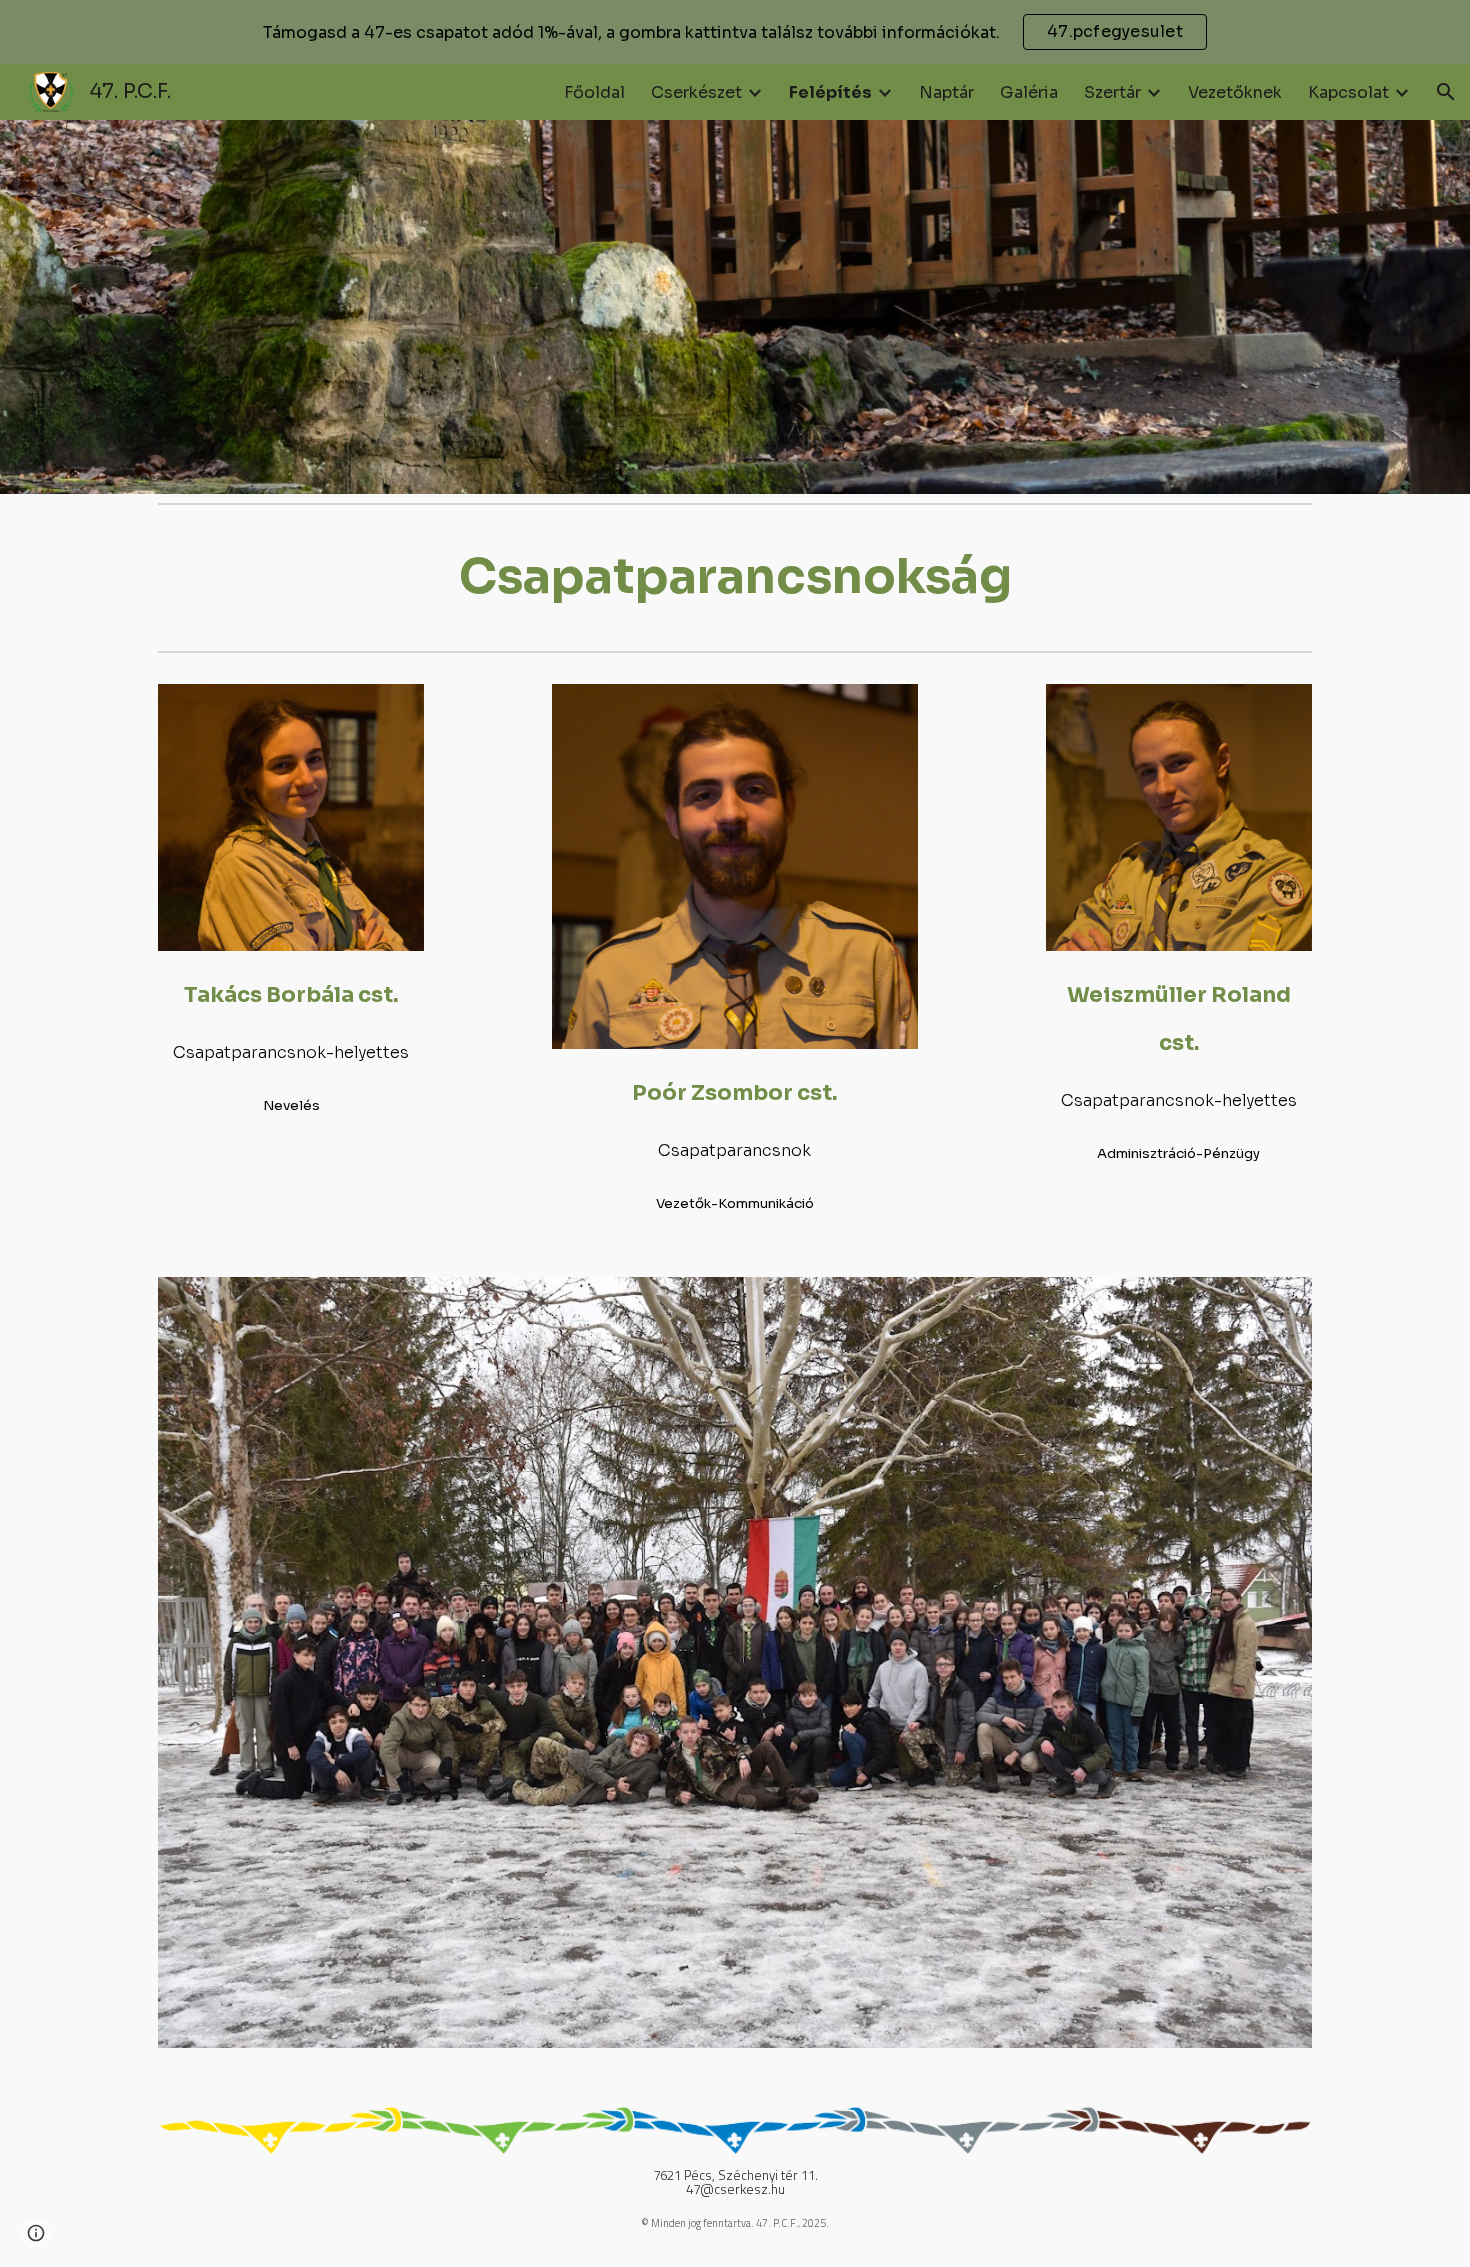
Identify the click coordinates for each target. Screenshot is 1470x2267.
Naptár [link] (946, 92)
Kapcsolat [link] (1348, 92)
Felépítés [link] (830, 92)
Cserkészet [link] (696, 92)
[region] (735, 32)
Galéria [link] (1029, 92)
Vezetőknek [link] (1235, 92)
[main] (735, 577)
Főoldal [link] (594, 92)
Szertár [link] (1112, 92)
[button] (1446, 92)
